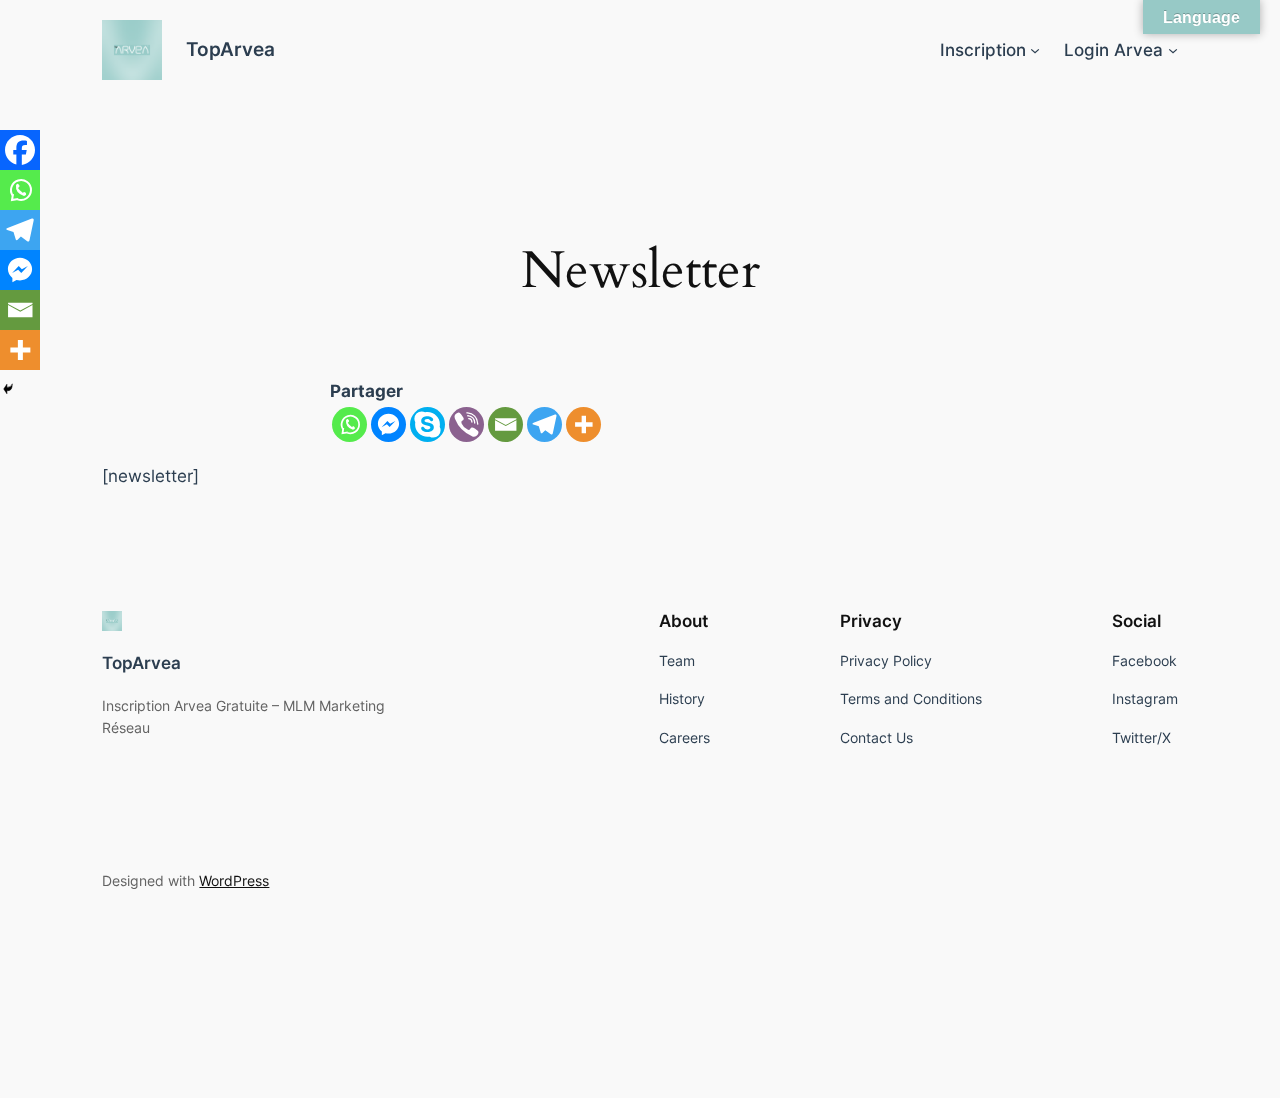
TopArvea (230, 49)
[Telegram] (544, 424)
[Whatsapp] (349, 424)
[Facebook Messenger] (388, 424)
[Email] (505, 424)
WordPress (234, 880)
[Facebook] (20, 150)
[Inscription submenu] (1035, 50)
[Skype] (427, 424)
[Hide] (8, 389)
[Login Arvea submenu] (1173, 50)
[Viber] (466, 424)
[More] (583, 424)
